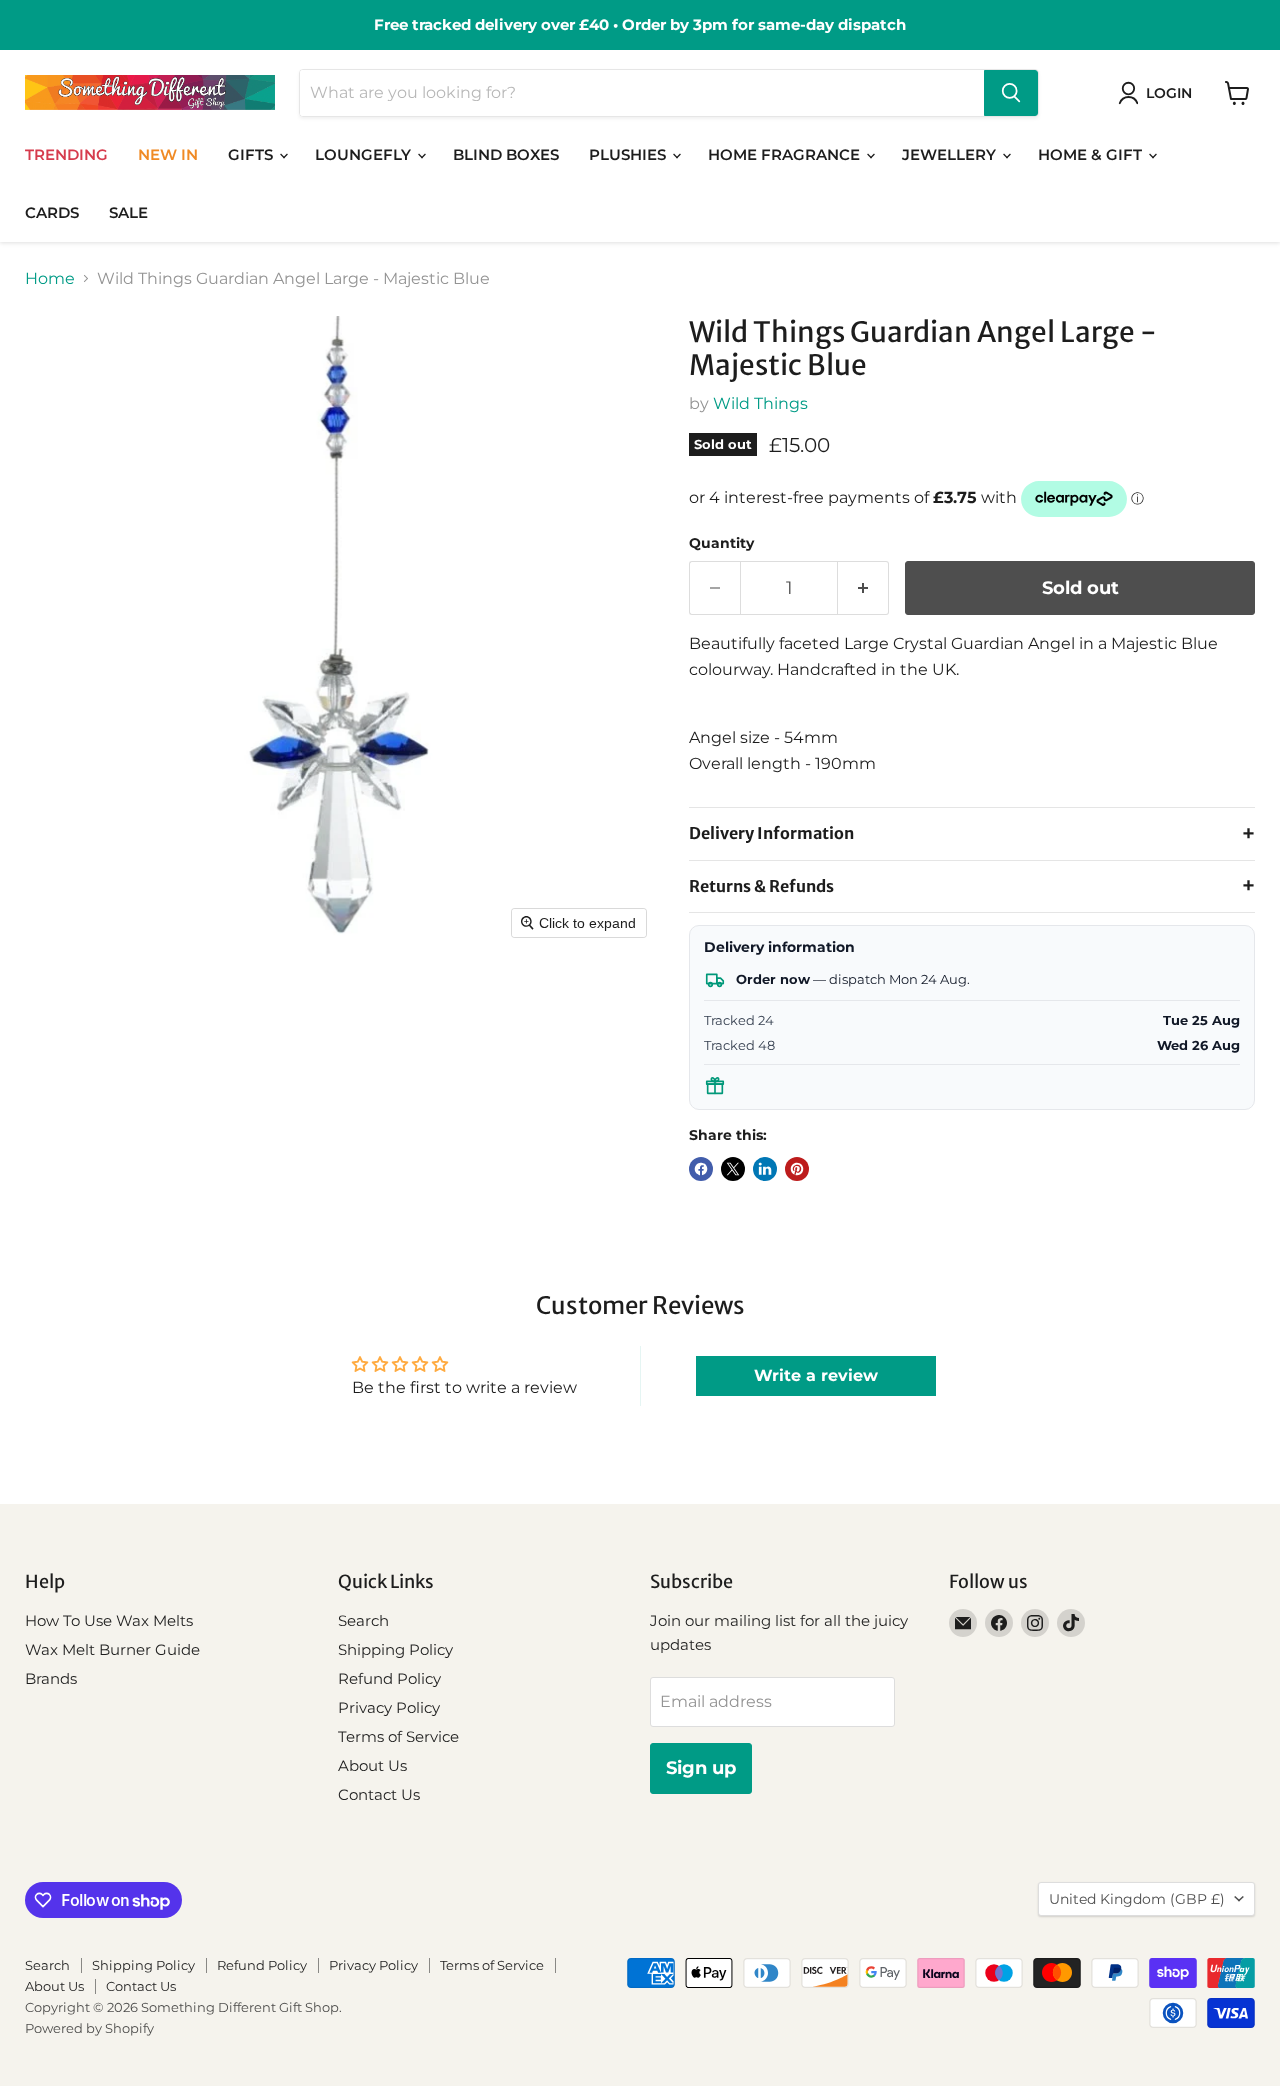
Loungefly (365, 154)
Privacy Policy (389, 1707)
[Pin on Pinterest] (797, 1169)
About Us (372, 1765)
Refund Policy (389, 1678)
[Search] (1011, 93)
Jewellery (951, 154)
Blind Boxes (506, 154)
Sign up (701, 1768)
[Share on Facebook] (701, 1169)
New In (168, 154)
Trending (66, 154)
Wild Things (760, 403)
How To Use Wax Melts (109, 1620)
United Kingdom (1137, 1899)
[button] (1159, 93)
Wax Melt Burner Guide (112, 1649)
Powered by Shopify (89, 2028)
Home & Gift (1092, 154)
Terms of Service (398, 1736)
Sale (128, 212)
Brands (51, 1678)
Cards (52, 212)
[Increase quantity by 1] (863, 588)
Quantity (721, 543)
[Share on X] (733, 1169)
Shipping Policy (395, 1649)
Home (50, 279)
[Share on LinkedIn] (765, 1169)
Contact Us (379, 1794)
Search (363, 1620)
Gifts (252, 154)
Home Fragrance (786, 154)
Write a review (816, 1375)
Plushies (629, 154)
